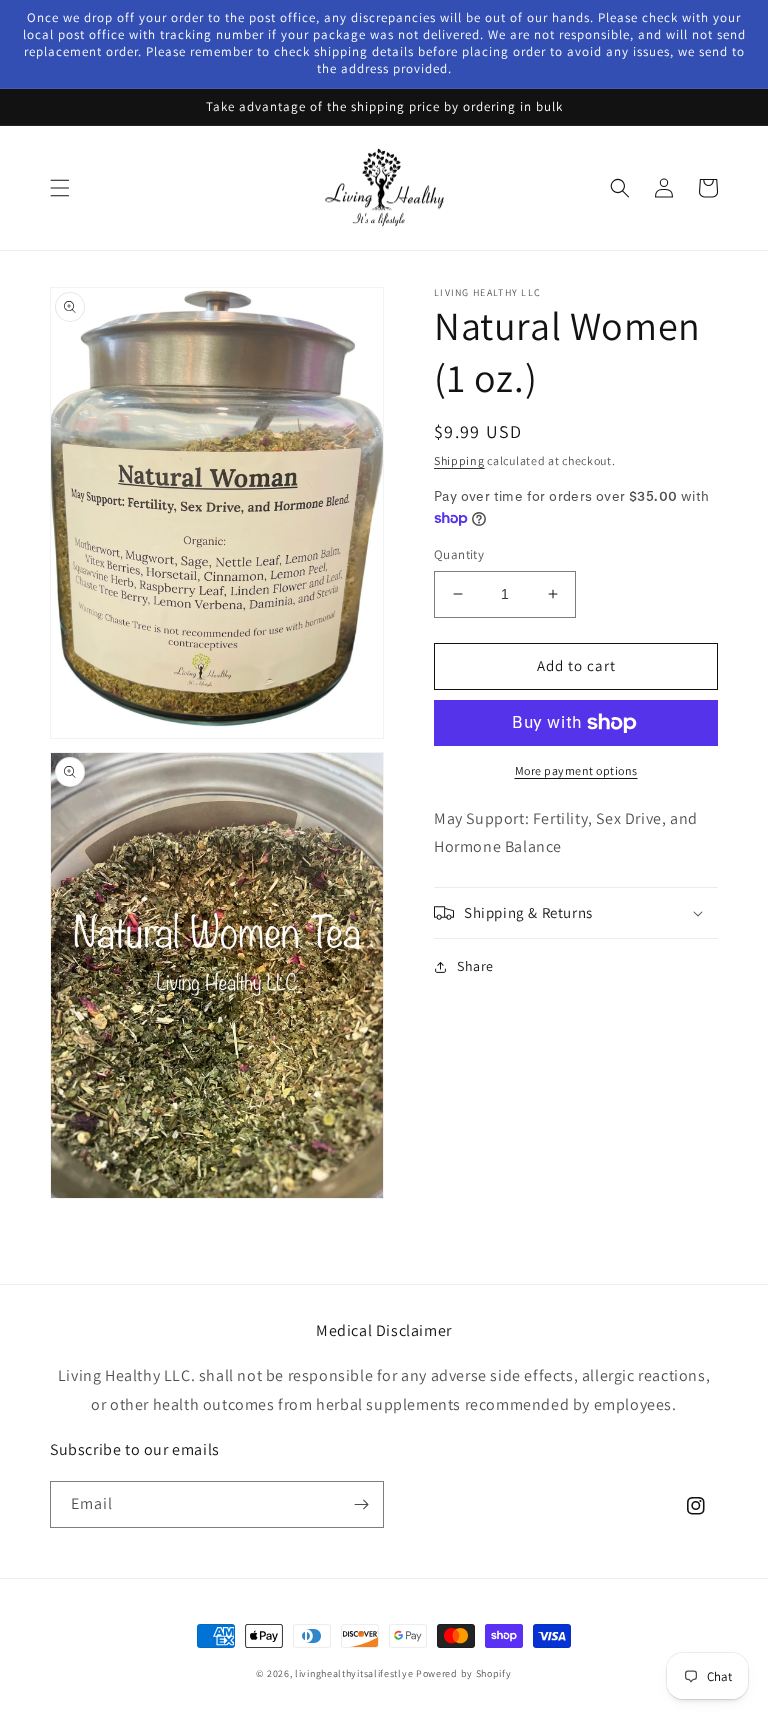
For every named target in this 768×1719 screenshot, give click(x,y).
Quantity (459, 554)
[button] (60, 188)
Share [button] (475, 966)
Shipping (459, 460)
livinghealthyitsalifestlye (354, 1673)
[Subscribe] (361, 1504)
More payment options (576, 770)
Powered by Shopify (464, 1673)
